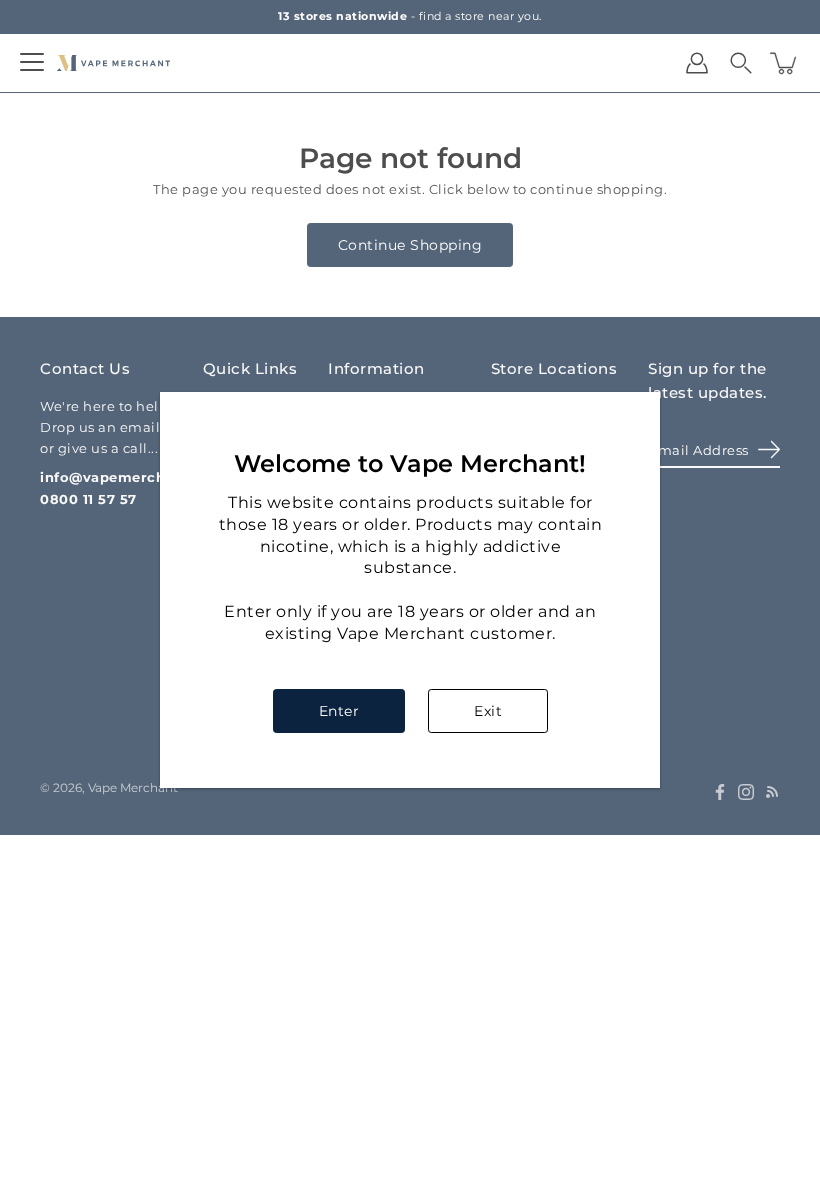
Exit (488, 711)
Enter (339, 711)
